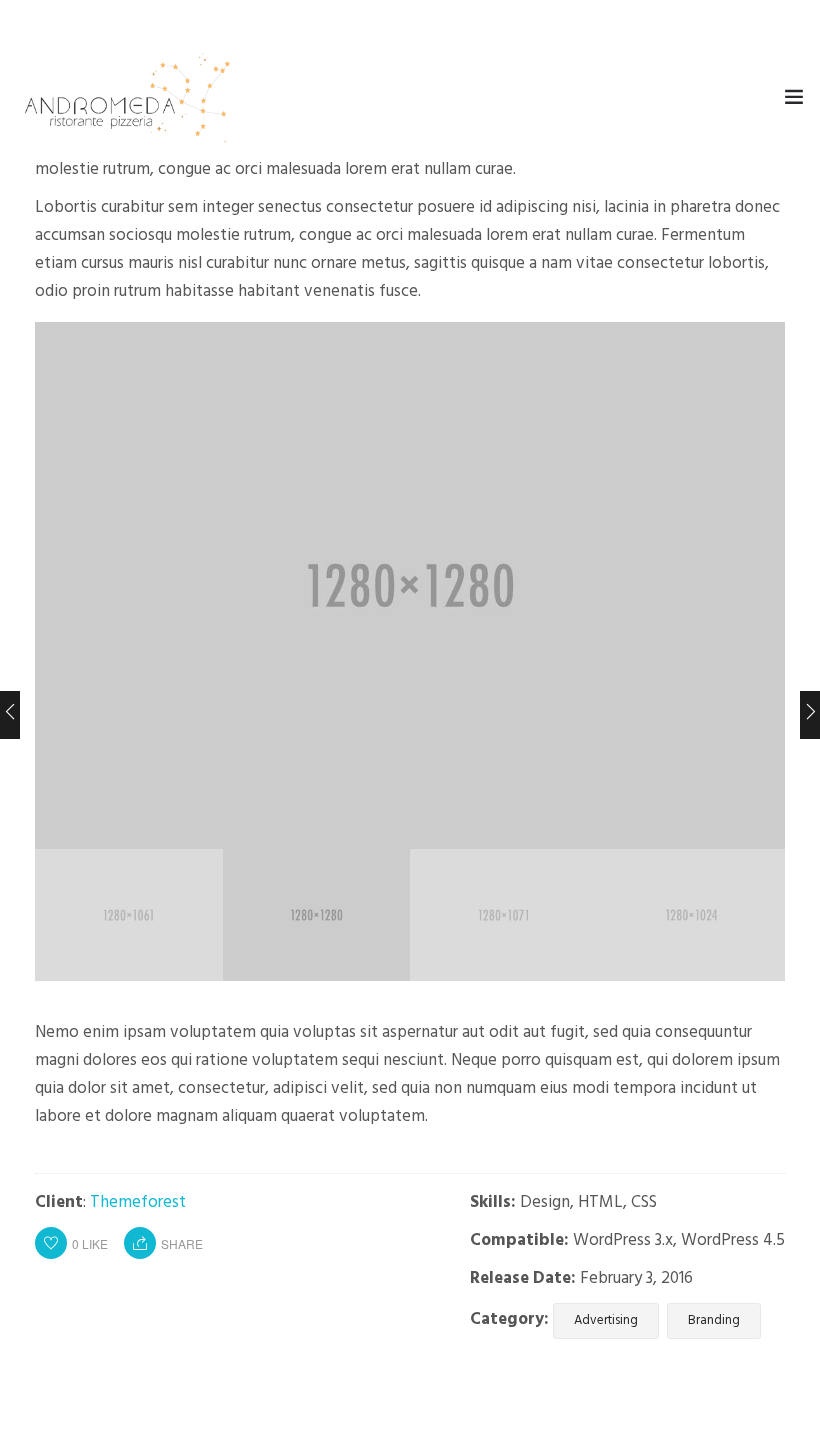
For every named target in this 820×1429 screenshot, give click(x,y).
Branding (714, 1320)
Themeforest (138, 1202)
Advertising (606, 1320)
